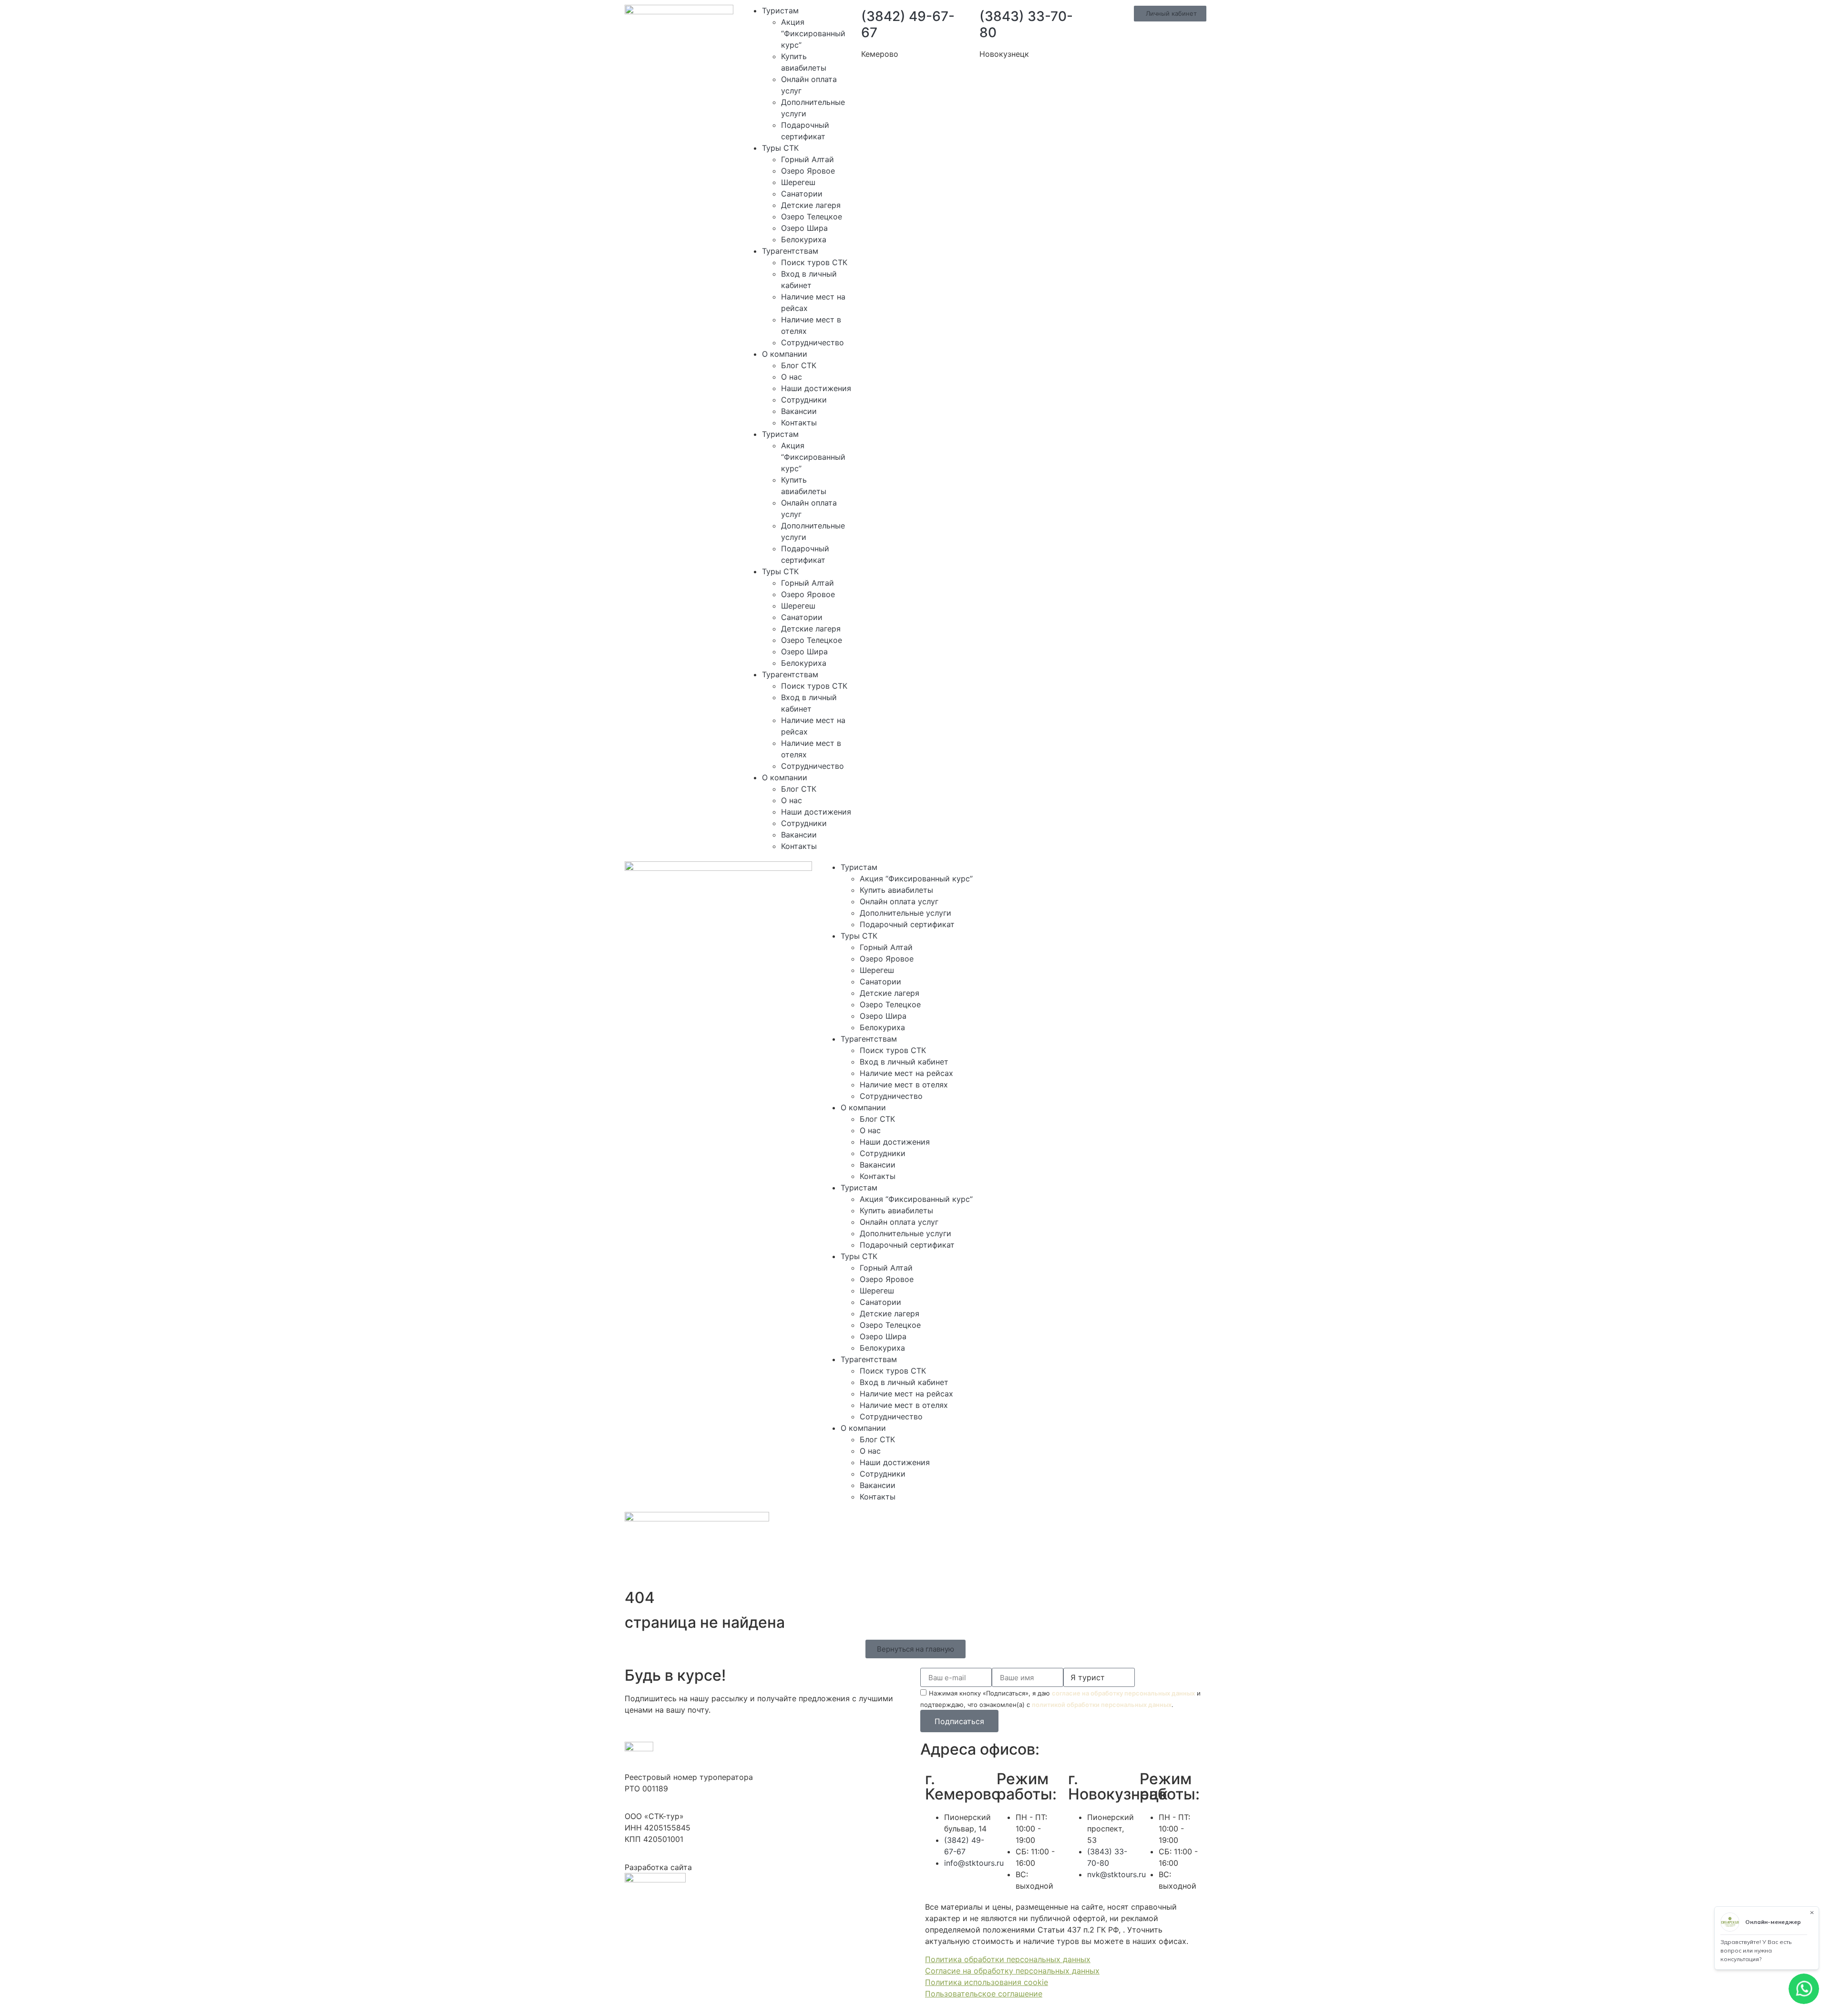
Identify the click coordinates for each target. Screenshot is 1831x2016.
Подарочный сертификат (907, 924)
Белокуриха (804, 239)
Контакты (799, 423)
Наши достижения (816, 388)
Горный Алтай (807, 159)
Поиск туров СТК (814, 262)
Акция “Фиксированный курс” (813, 33)
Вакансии (799, 411)
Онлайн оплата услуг (899, 901)
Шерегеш (798, 182)
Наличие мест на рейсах (906, 1073)
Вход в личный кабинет (904, 1062)
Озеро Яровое (808, 171)
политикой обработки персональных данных (1102, 1705)
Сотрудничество (813, 342)
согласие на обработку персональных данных (1123, 1693)
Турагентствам (790, 251)
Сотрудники (804, 400)
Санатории (802, 194)
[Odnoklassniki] (1110, 873)
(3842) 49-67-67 (908, 24)
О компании (785, 354)
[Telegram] (1057, 873)
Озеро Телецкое (812, 217)
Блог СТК (799, 365)
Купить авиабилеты (896, 890)
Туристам (780, 10)
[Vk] (1083, 873)
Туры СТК (780, 148)
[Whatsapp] (1031, 873)
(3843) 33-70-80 (1026, 24)
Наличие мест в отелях (904, 1085)
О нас (792, 377)
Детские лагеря (811, 205)
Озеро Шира (804, 228)
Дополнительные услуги (905, 913)
